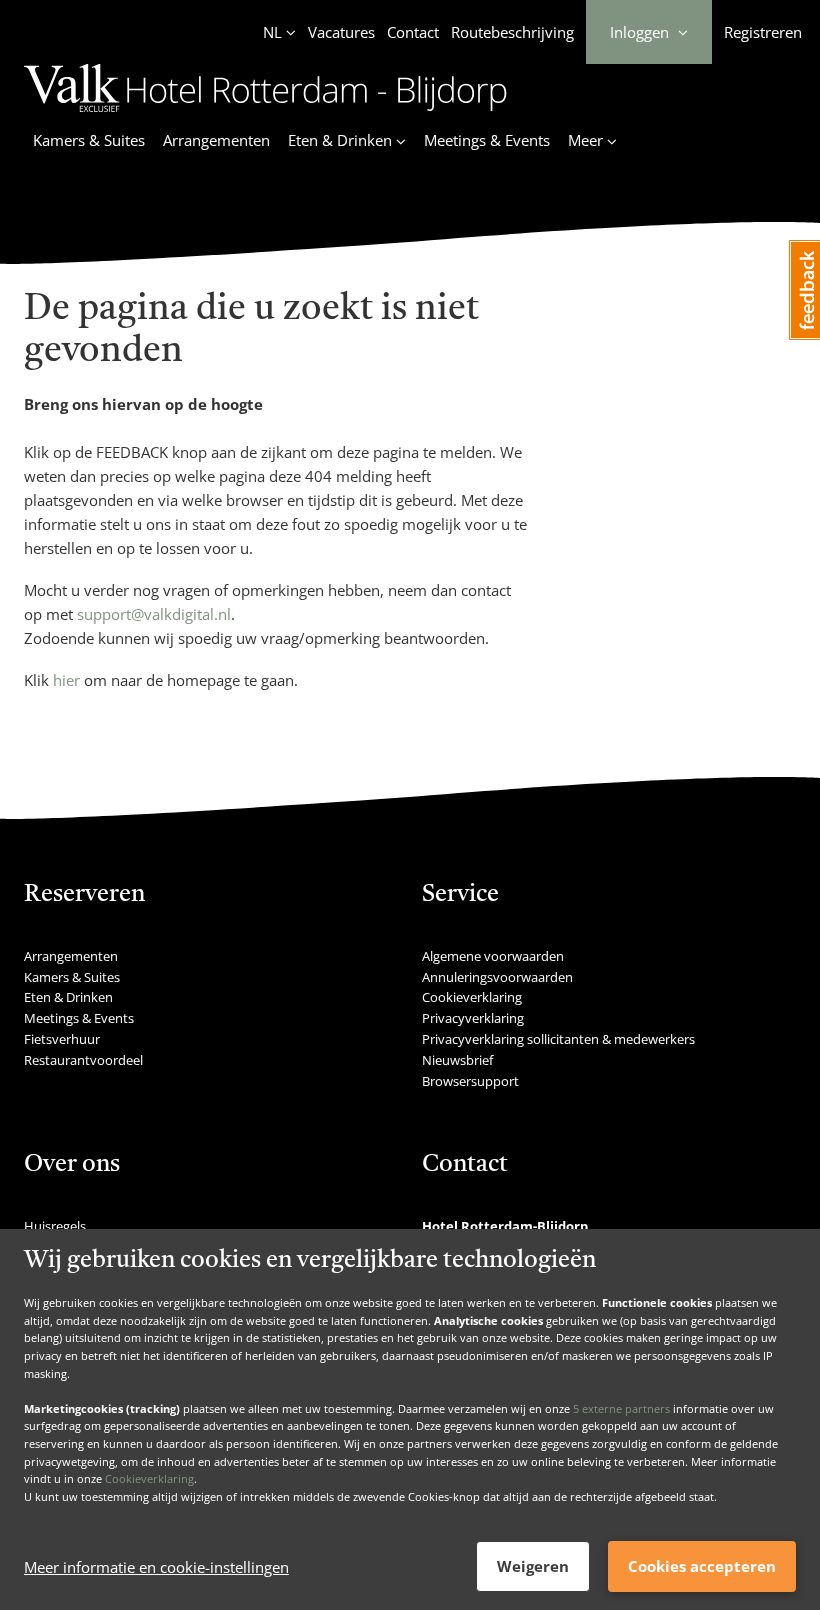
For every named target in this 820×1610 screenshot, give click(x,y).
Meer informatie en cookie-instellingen (156, 1567)
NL (272, 32)
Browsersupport (470, 1081)
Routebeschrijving (512, 32)
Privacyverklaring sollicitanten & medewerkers (558, 1039)
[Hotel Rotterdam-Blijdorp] (265, 115)
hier (66, 680)
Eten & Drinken (68, 997)
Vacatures (341, 32)
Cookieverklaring (149, 1478)
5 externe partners (621, 1408)
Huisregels (55, 1226)
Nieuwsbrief (457, 1060)
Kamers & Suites (89, 140)
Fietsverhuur (62, 1039)
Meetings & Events (487, 140)
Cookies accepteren (702, 1566)
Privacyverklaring (473, 1018)
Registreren (763, 32)
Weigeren (533, 1566)
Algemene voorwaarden (493, 956)
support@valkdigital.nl (154, 614)
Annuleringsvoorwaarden (497, 977)
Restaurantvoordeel (83, 1060)
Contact (413, 32)
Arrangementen (216, 140)
